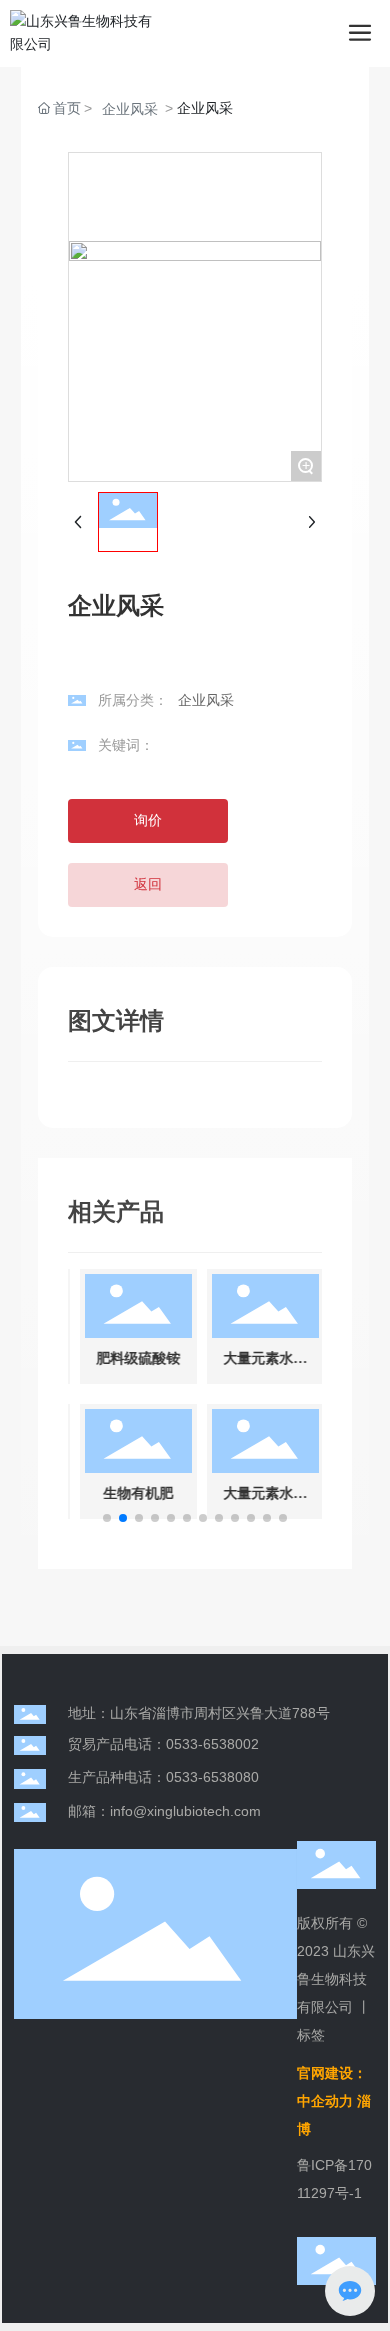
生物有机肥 (135, 1493)
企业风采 (130, 109)
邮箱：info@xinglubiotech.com (164, 1811)
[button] (107, 1518)
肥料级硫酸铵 (135, 1358)
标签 (311, 2035)
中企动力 (325, 2101)
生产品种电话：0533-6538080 (163, 1777)
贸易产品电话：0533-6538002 (163, 1744)
